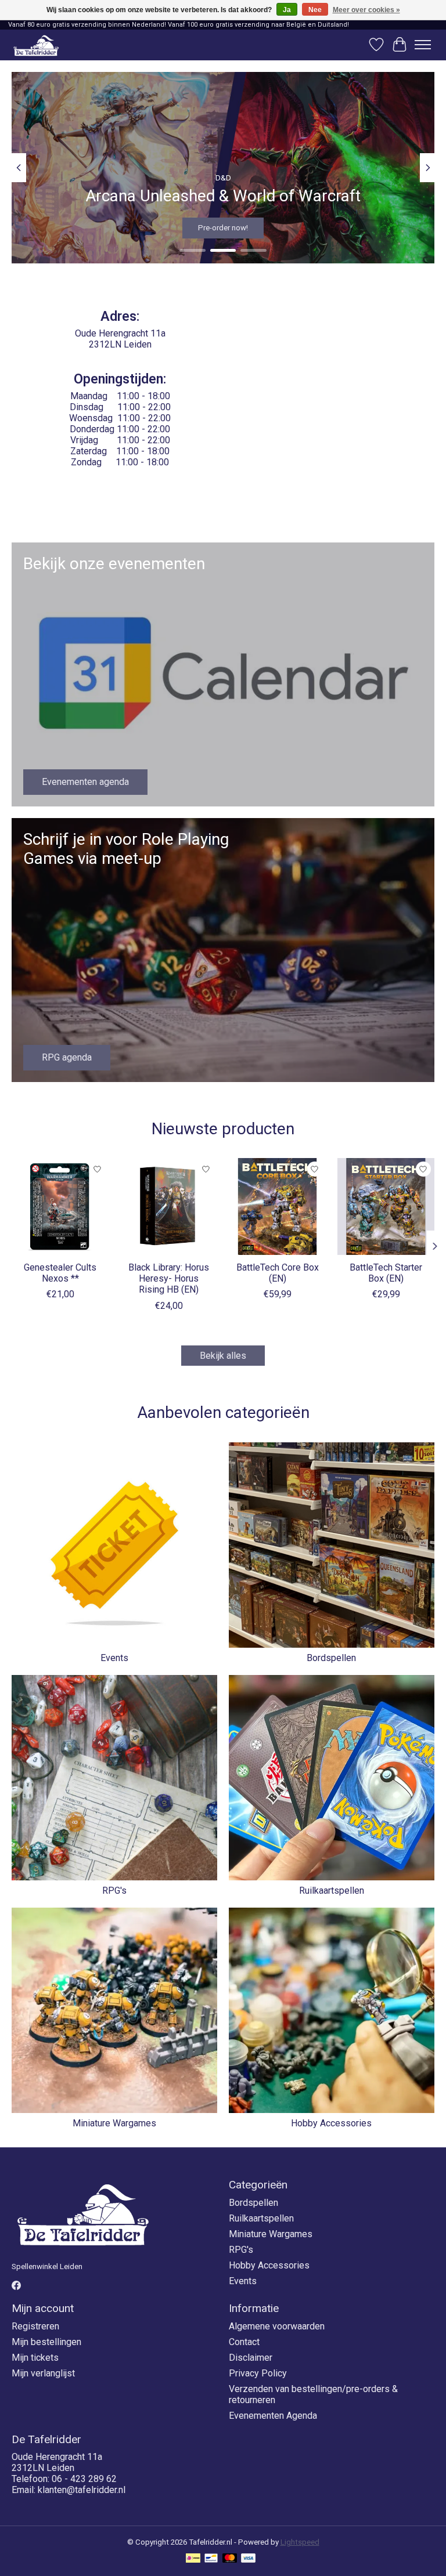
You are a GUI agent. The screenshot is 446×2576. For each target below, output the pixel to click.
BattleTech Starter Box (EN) (386, 1273)
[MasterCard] (230, 2559)
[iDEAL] (193, 2559)
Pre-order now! (223, 228)
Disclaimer (251, 2358)
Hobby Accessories (331, 2123)
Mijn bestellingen (46, 2342)
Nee (315, 10)
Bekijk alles (223, 1356)
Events (114, 1658)
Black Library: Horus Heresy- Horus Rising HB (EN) (169, 1278)
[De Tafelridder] (36, 45)
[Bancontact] (211, 2559)
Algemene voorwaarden (277, 2326)
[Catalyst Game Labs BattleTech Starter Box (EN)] (386, 1206)
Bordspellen (331, 1658)
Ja (287, 10)
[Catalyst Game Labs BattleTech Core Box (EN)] (277, 1206)
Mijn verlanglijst (43, 2373)
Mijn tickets (35, 2358)
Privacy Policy (258, 2373)
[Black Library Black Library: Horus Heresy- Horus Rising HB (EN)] (169, 1206)
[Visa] (249, 2559)
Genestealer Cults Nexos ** (60, 1273)
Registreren (35, 2326)
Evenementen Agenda (273, 2416)
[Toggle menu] (423, 45)
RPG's (114, 1891)
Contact (244, 2342)
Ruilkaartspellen (332, 1891)
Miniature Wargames (114, 2123)
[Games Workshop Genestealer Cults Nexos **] (60, 1206)
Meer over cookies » (366, 10)
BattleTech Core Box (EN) (278, 1273)
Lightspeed (300, 2542)
